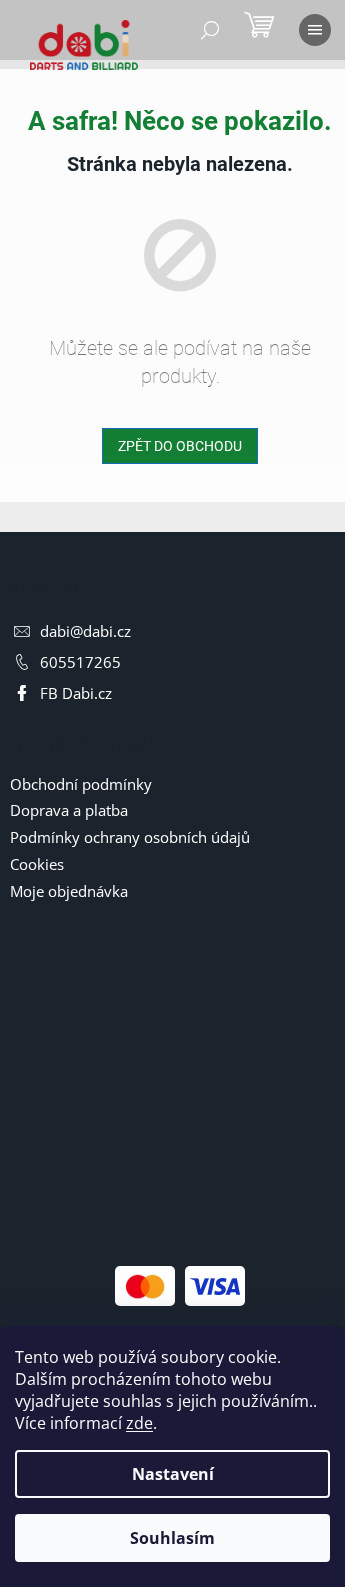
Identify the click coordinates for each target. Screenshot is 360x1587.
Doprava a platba (69, 810)
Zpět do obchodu (180, 446)
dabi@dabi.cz (85, 631)
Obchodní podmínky (81, 784)
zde (139, 1423)
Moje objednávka (69, 891)
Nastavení (173, 1474)
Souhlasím (172, 1538)
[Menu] (315, 30)
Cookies (37, 864)
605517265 (80, 662)
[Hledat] (210, 30)
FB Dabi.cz (76, 693)
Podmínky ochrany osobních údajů (130, 837)
